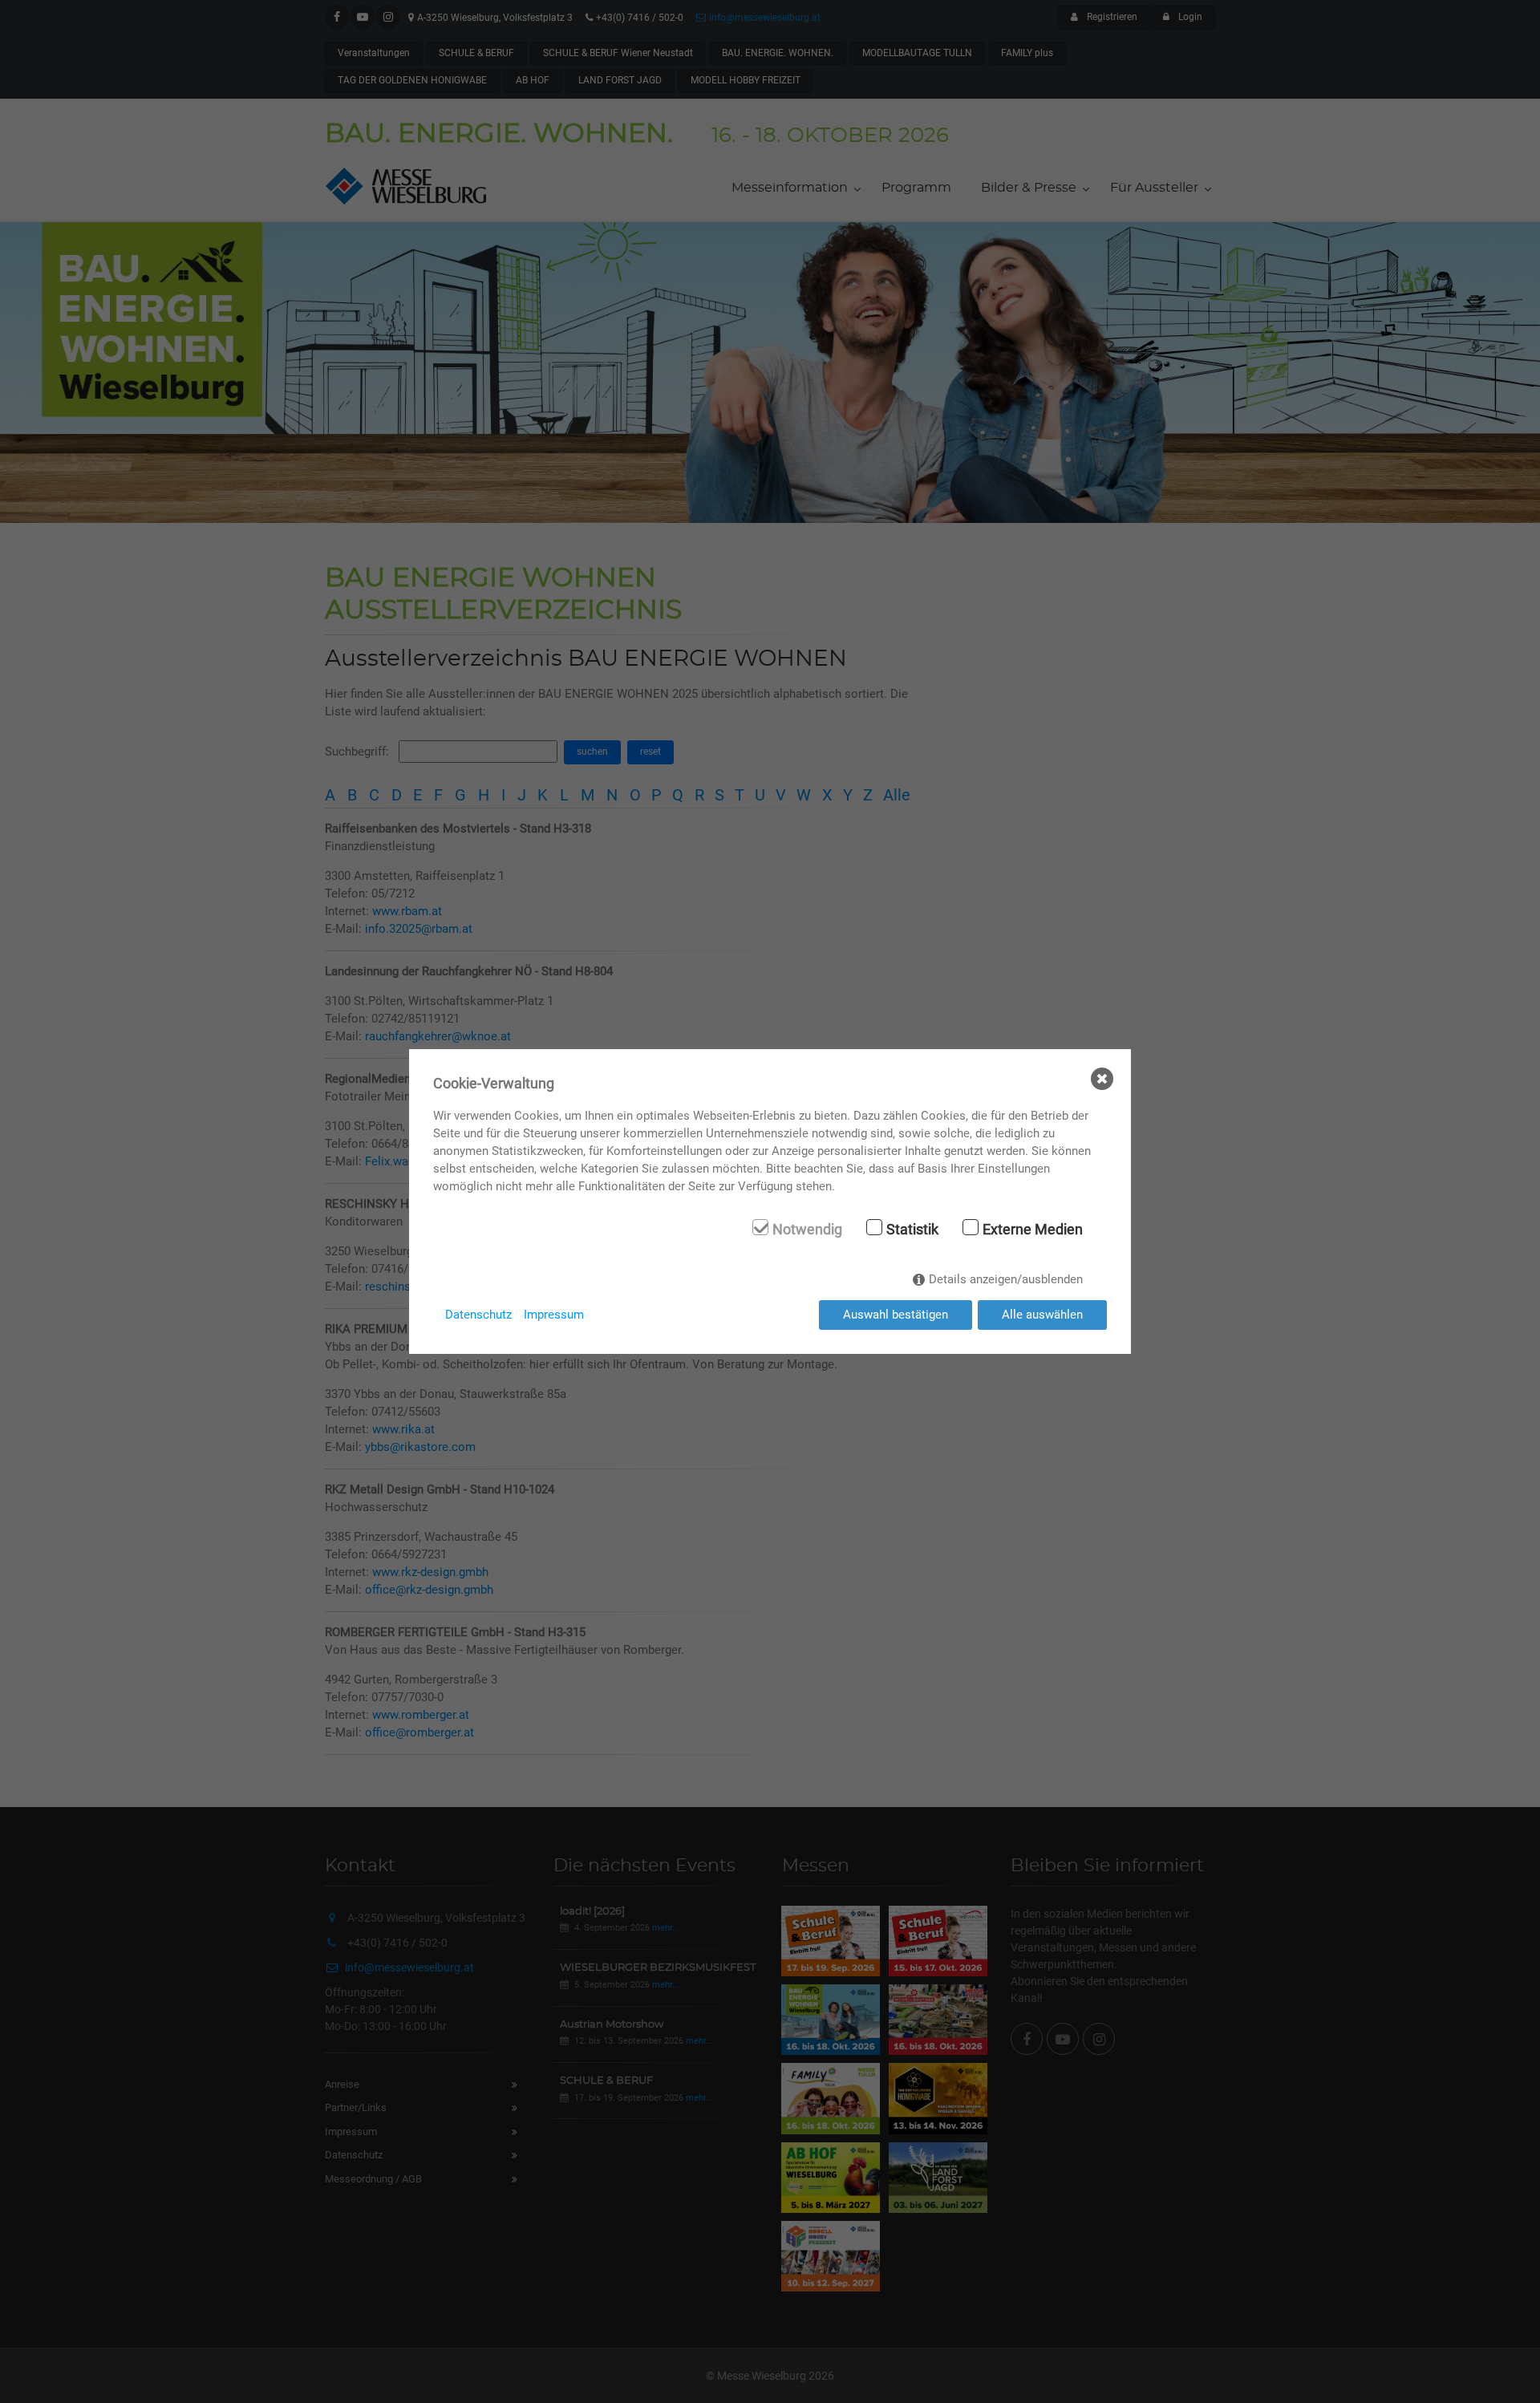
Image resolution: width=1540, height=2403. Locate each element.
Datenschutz (478, 1315)
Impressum (554, 1315)
